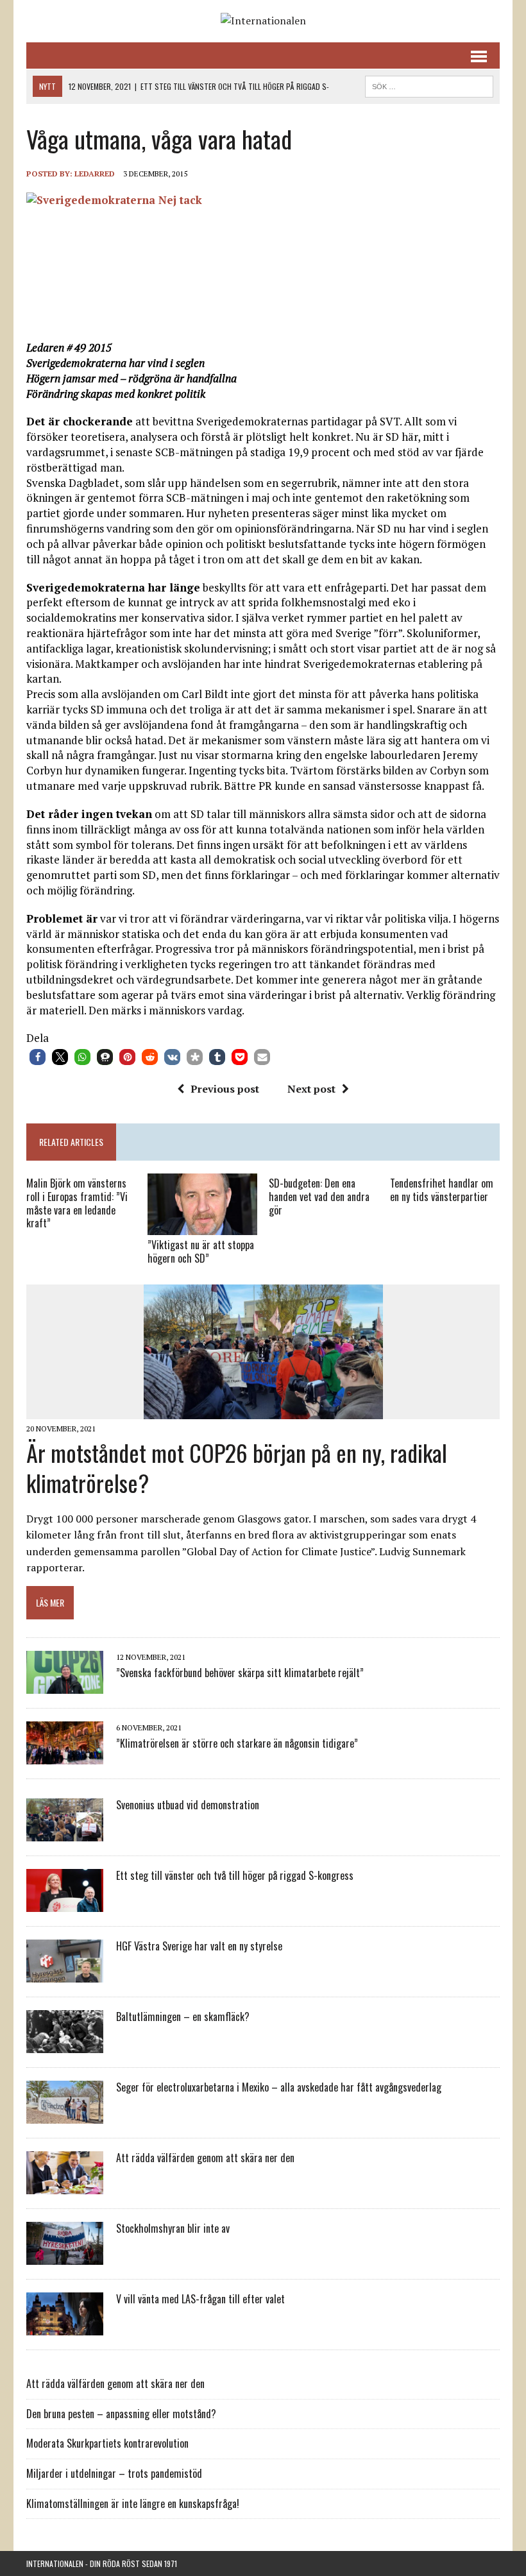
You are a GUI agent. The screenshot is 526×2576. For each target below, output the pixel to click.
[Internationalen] (263, 21)
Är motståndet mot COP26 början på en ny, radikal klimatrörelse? (237, 1467)
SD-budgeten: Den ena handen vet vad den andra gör (319, 1197)
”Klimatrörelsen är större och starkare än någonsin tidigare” (237, 1743)
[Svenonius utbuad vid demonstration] (65, 1833)
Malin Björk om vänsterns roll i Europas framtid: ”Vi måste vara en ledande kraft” (77, 1203)
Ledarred (95, 174)
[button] (38, 1057)
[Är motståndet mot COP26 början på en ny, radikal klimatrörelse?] (263, 1410)
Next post (311, 1089)
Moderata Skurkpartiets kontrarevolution (107, 2443)
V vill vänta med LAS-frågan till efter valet (200, 2299)
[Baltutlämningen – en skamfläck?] (65, 2045)
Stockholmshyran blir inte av (173, 2228)
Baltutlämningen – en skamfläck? (183, 2017)
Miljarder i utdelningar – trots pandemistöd (114, 2473)
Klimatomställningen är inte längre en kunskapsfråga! (133, 2503)
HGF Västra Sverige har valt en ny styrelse (199, 1946)
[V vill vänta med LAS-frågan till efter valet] (65, 2327)
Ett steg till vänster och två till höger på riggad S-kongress (235, 1875)
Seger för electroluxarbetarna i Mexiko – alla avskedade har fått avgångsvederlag (279, 2087)
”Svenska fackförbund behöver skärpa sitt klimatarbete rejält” (240, 1673)
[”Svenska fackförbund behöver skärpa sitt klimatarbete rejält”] (65, 1685)
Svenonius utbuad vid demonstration (188, 1805)
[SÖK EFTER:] (429, 85)
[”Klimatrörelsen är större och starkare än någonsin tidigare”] (65, 1756)
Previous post (225, 1089)
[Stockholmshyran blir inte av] (65, 2256)
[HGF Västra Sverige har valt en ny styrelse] (65, 1974)
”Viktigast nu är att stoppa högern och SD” (201, 1251)
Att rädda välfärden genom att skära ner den (205, 2158)
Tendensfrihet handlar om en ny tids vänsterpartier (442, 1190)
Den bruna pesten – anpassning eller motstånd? (121, 2414)
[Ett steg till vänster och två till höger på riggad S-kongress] (65, 1904)
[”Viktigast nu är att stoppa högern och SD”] (202, 1227)
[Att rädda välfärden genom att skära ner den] (65, 2186)
